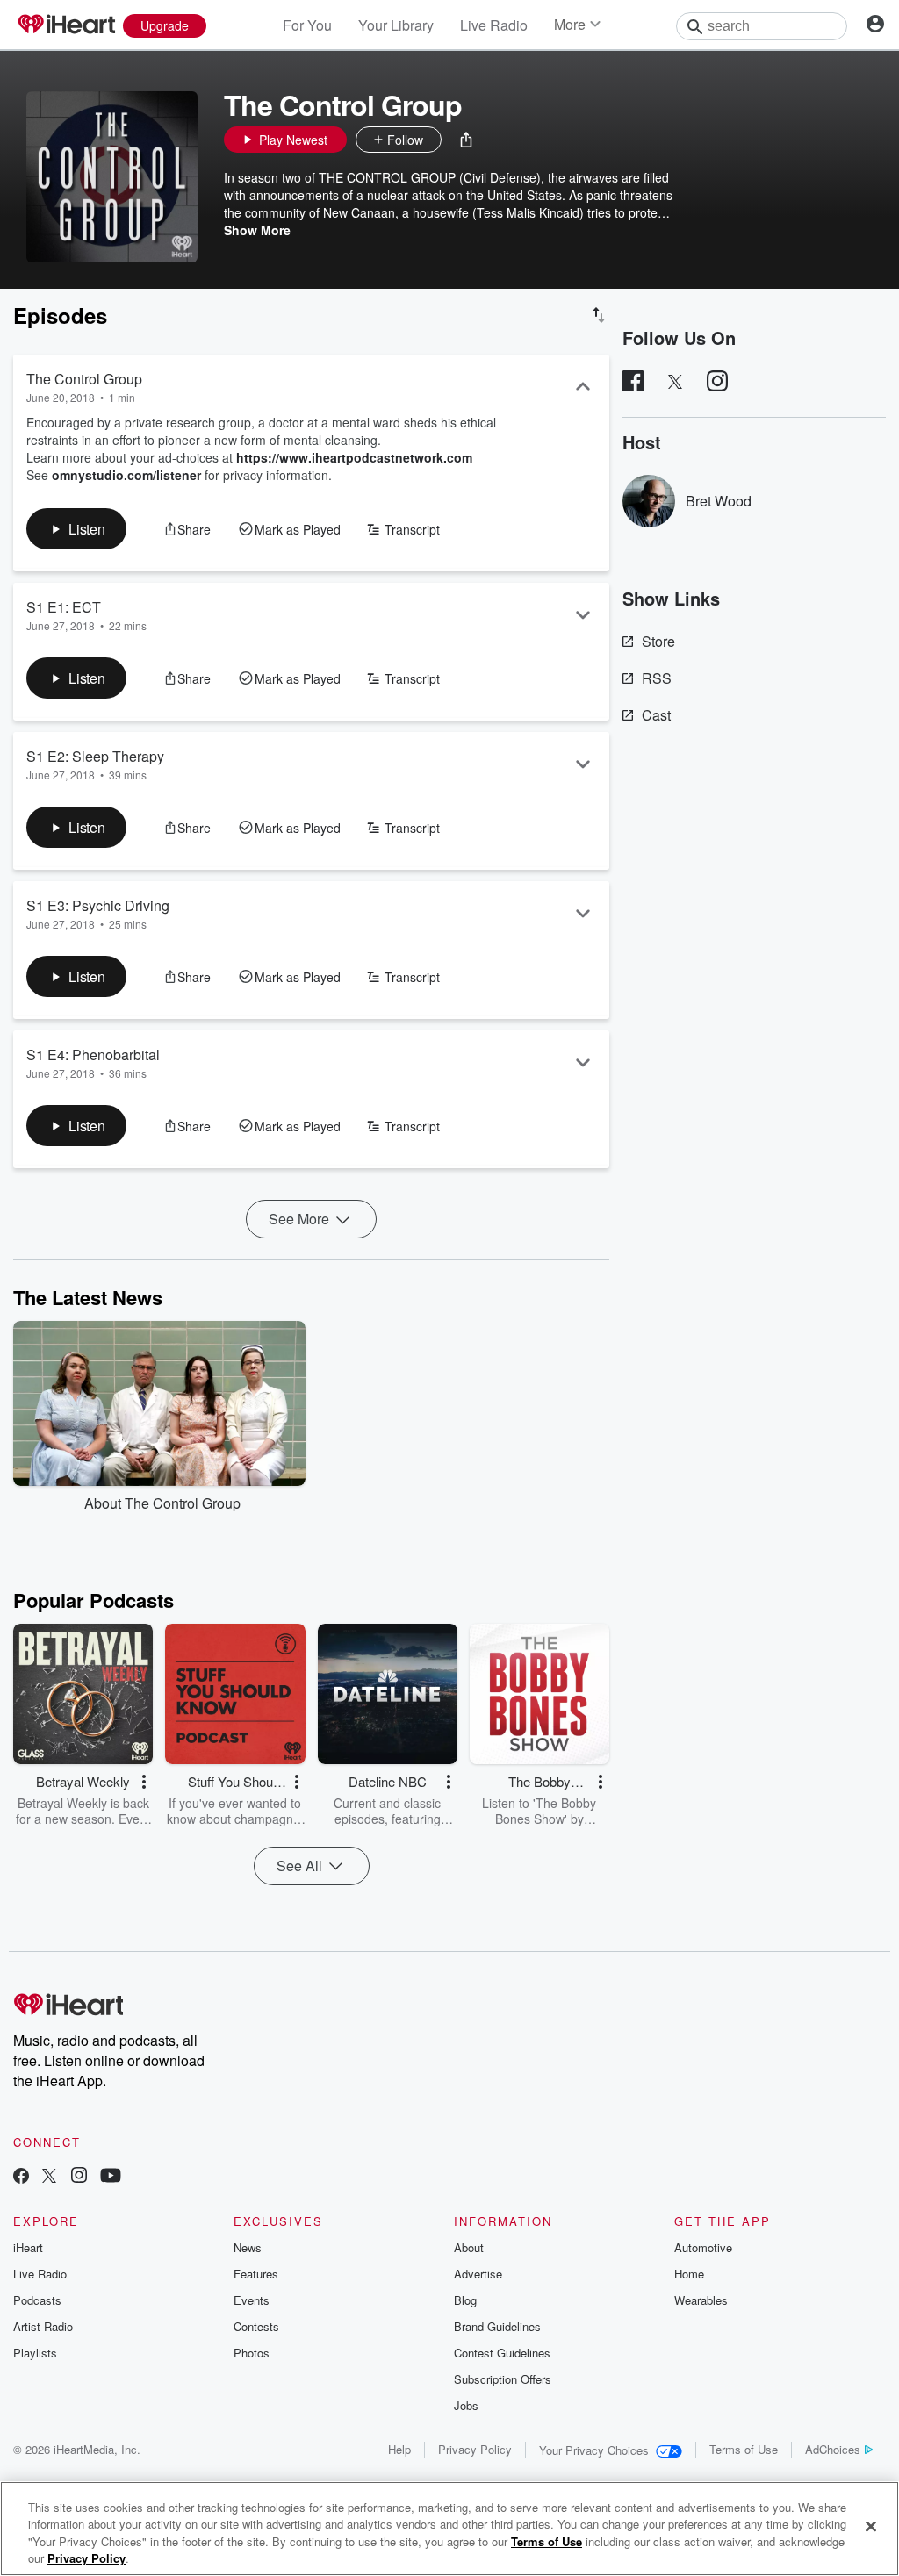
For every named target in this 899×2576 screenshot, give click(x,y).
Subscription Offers (503, 2379)
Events (252, 2300)
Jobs (466, 2405)
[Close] (871, 2526)
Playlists (35, 2353)
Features (256, 2274)
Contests (256, 2326)
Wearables (701, 2300)
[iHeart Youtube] (111, 2177)
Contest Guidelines (502, 2353)
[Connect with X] (49, 2177)
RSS (657, 678)
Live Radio (494, 25)
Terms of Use (744, 2449)
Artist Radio (43, 2326)
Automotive (703, 2247)
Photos (252, 2353)
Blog (465, 2300)
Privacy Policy (475, 2449)
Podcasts (37, 2300)
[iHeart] (66, 25)
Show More (257, 230)
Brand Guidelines (497, 2326)
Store (658, 641)
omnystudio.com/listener (126, 475)
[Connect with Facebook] (21, 2177)
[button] (466, 140)
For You (307, 25)
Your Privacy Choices (594, 2450)
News (248, 2247)
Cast (656, 715)
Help (399, 2449)
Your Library (396, 25)
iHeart (28, 2247)
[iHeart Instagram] (79, 2177)
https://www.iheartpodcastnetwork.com (354, 457)
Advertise (478, 2274)
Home (689, 2274)
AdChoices (833, 2449)
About (469, 2247)
